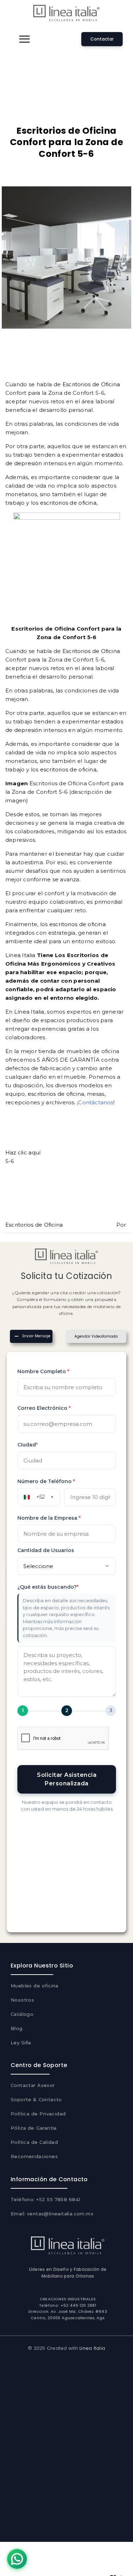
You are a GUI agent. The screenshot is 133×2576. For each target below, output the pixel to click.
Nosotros (22, 2000)
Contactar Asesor (33, 2085)
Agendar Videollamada (96, 1336)
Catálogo (22, 2014)
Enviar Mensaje (36, 1336)
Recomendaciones (34, 2156)
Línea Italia (20, 955)
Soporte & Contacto (36, 2099)
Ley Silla (21, 2043)
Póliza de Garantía (34, 2128)
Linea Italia (92, 2348)
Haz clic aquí (23, 1152)
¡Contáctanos (95, 1102)
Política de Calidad (34, 2142)
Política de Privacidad (38, 2114)
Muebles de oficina (35, 1986)
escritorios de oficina (68, 503)
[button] (24, 39)
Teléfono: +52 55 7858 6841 (46, 2199)
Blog (17, 2028)
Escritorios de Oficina (91, 384)
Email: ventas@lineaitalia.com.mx (52, 2214)
